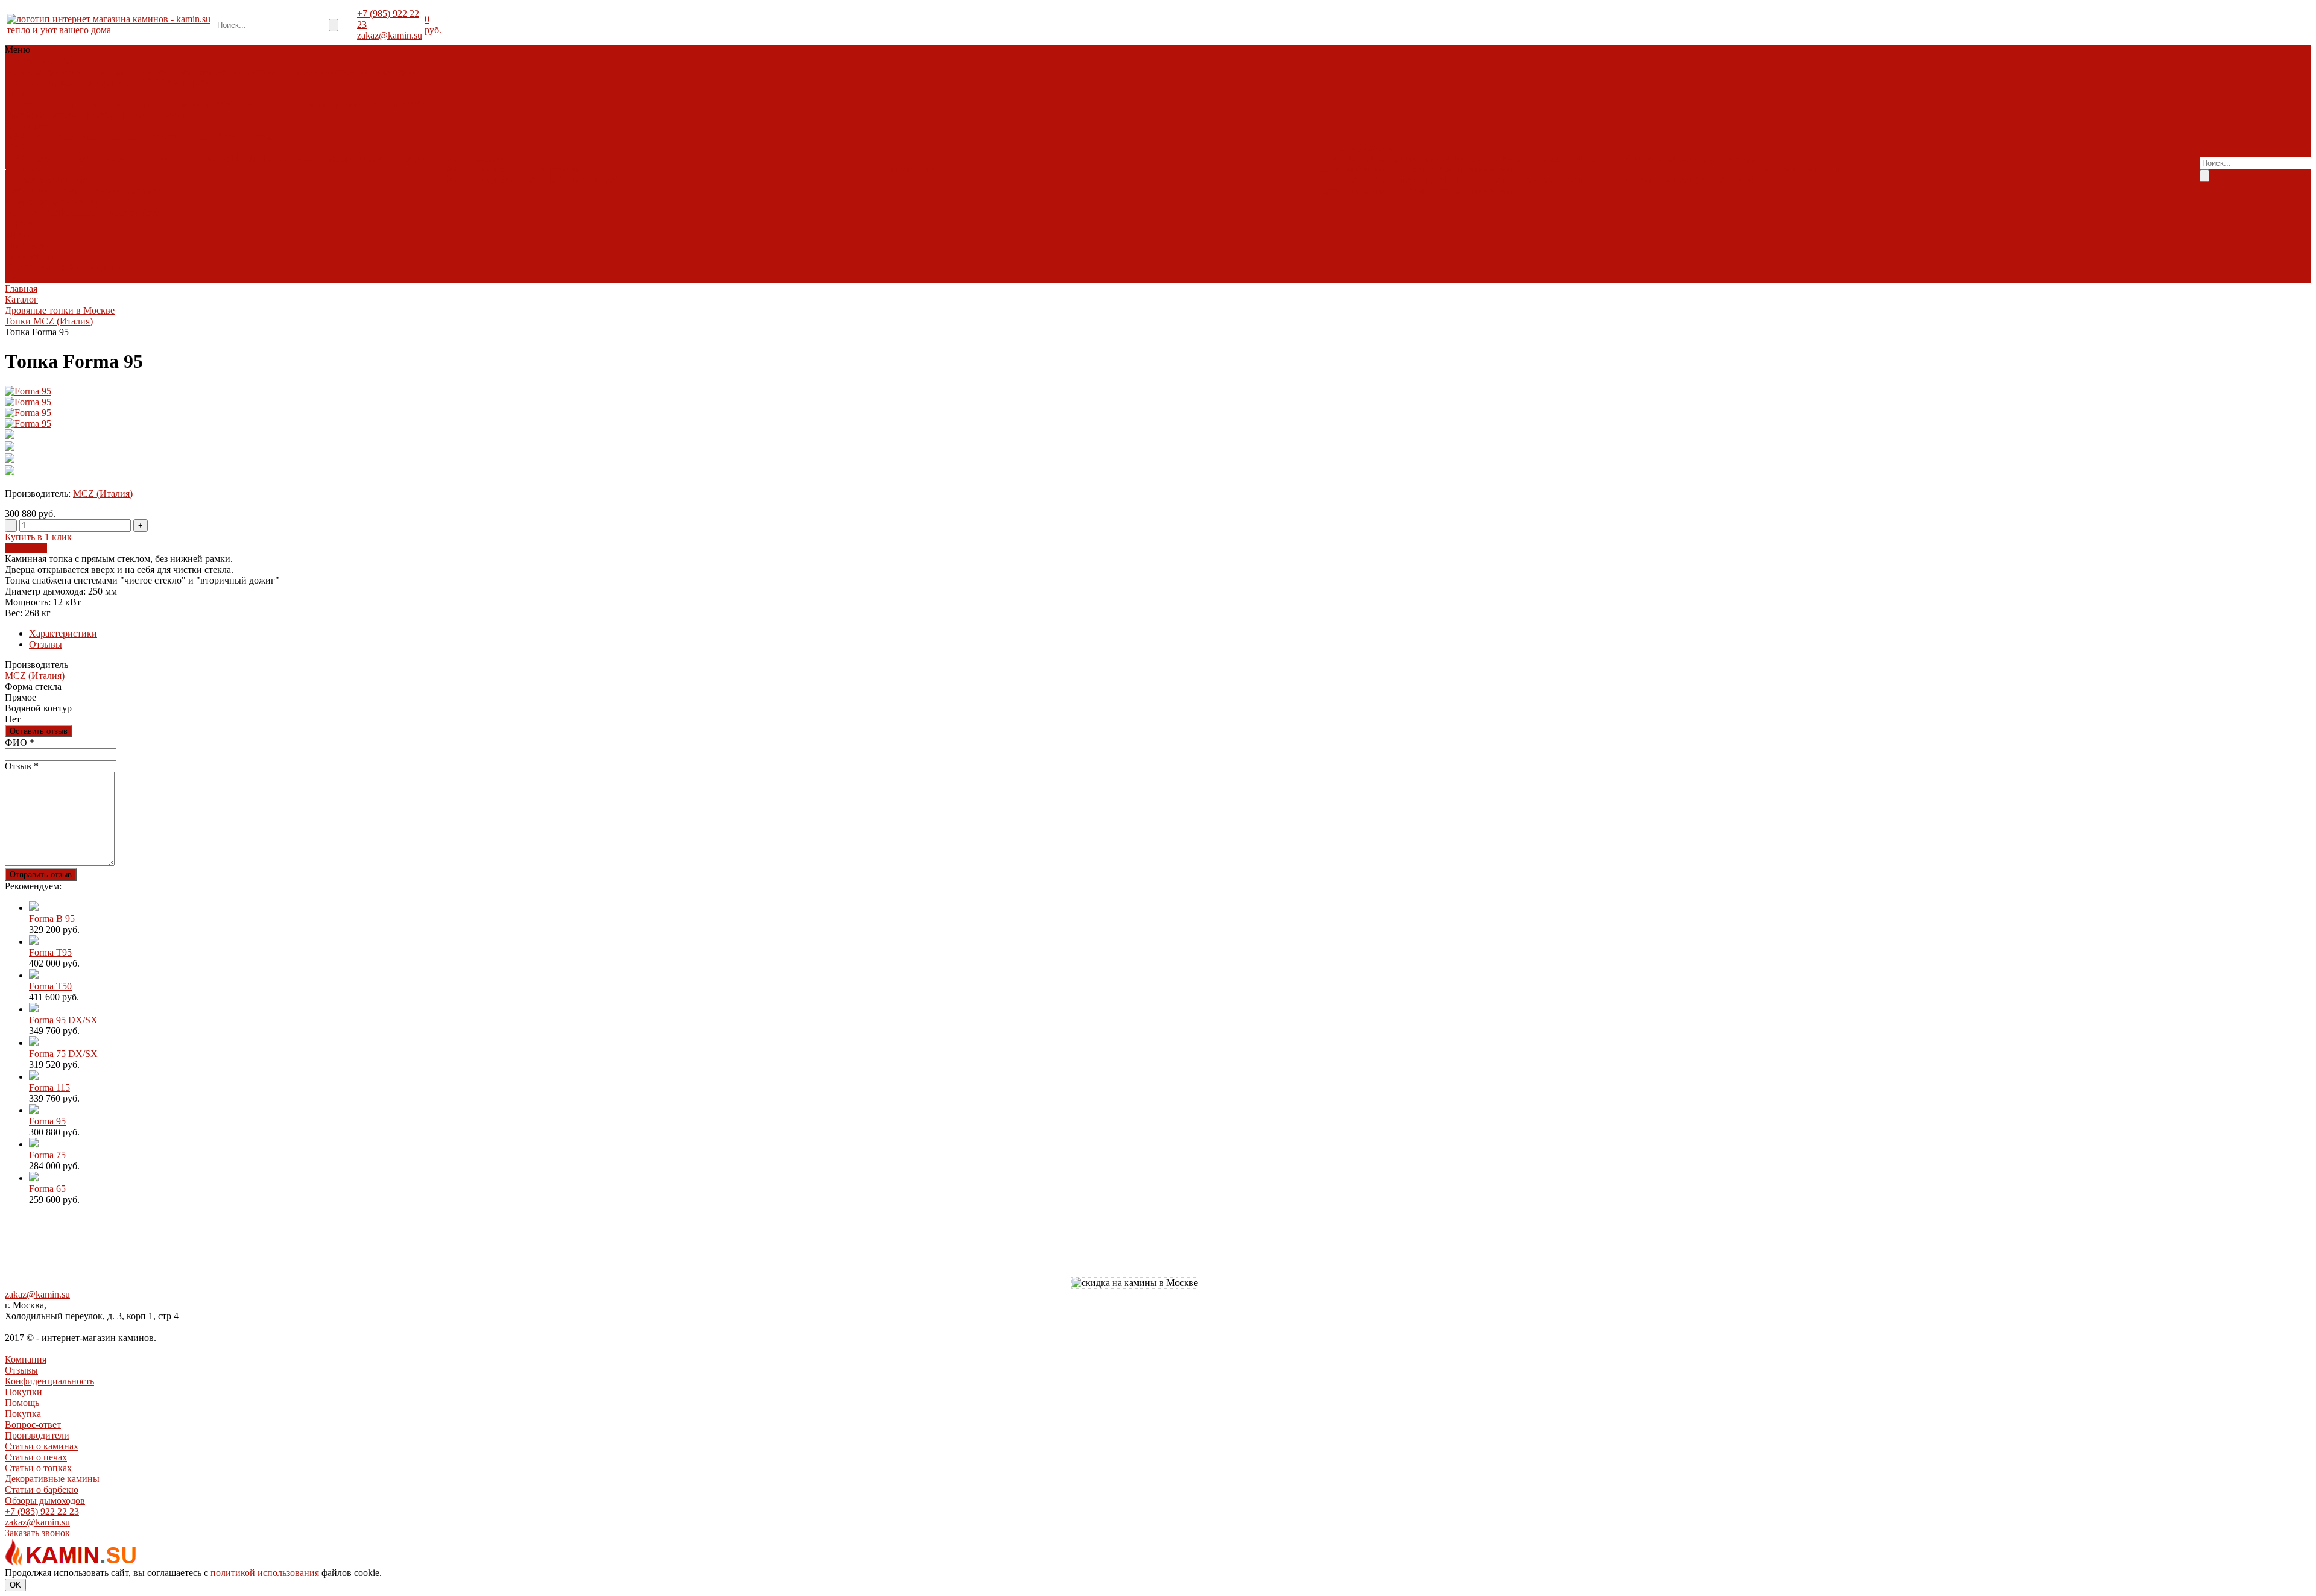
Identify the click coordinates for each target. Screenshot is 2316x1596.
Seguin (428, 104)
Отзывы (46, 644)
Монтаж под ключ (483, 169)
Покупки (24, 1392)
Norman (22, 234)
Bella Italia (50, 137)
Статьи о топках (1659, 158)
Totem (132, 115)
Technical (99, 115)
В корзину (26, 548)
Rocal (90, 213)
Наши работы (551, 169)
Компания (26, 1359)
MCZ (255, 104)
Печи (95, 71)
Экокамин (167, 115)
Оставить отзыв (39, 731)
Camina (88, 137)
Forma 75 (47, 1155)
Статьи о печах (1593, 158)
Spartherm (26, 115)
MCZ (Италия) (103, 494)
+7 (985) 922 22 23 (42, 1511)
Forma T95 (50, 952)
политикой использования (265, 1573)
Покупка (1340, 158)
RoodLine (362, 104)
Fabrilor (93, 104)
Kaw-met (186, 104)
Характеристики (63, 633)
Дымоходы (347, 71)
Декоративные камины (52, 1479)
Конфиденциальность (49, 1381)
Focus (17, 213)
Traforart (120, 213)
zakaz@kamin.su (390, 35)
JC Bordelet (54, 213)
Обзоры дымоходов (1473, 169)
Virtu (149, 213)
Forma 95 (47, 1121)
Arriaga (21, 191)
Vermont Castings (387, 158)
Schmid (398, 104)
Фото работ (192, 82)
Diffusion (58, 104)
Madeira (196, 137)
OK (15, 1585)
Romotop (322, 104)
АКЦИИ (148, 82)
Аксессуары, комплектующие (67, 82)
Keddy (230, 158)
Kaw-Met (196, 158)
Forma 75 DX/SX (63, 1054)
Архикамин (62, 191)
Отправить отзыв (41, 875)
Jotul (166, 158)
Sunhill (264, 137)
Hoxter (124, 104)
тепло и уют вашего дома (59, 30)
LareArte (161, 137)
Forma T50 (50, 986)
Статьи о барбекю (1393, 169)
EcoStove (74, 158)
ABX (17, 137)
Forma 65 (47, 1189)
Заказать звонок (37, 1533)
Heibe (17, 278)
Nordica (261, 158)
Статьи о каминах (1522, 158)
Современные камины (239, 71)
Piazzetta (285, 104)
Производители (1451, 158)
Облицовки (58, 71)
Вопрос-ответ (1388, 158)
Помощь (22, 1403)
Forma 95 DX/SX (63, 1020)
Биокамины (396, 71)
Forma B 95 (52, 919)
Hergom (111, 158)
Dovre (42, 158)
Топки (19, 71)
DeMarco (106, 191)
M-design (224, 104)
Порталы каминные (149, 71)
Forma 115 (49, 1087)
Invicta (153, 104)
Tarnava (63, 115)
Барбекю (305, 71)
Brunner (22, 104)
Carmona (144, 191)
